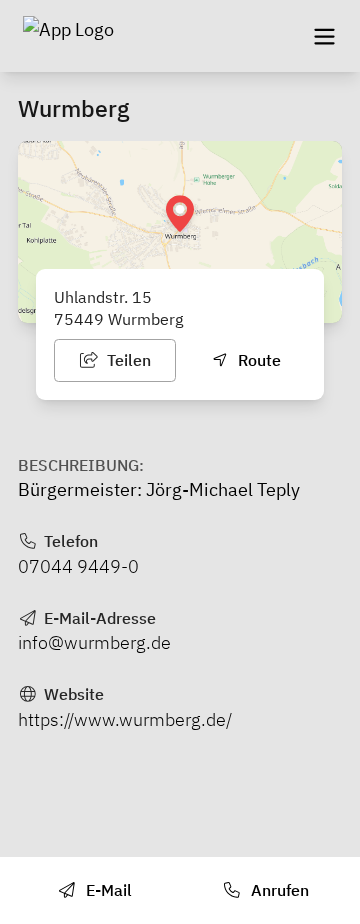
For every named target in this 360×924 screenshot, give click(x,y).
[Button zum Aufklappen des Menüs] (324, 36)
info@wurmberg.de (94, 642)
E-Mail (107, 890)
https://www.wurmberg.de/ (125, 719)
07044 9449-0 (78, 566)
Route (257, 360)
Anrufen (278, 890)
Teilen (127, 360)
